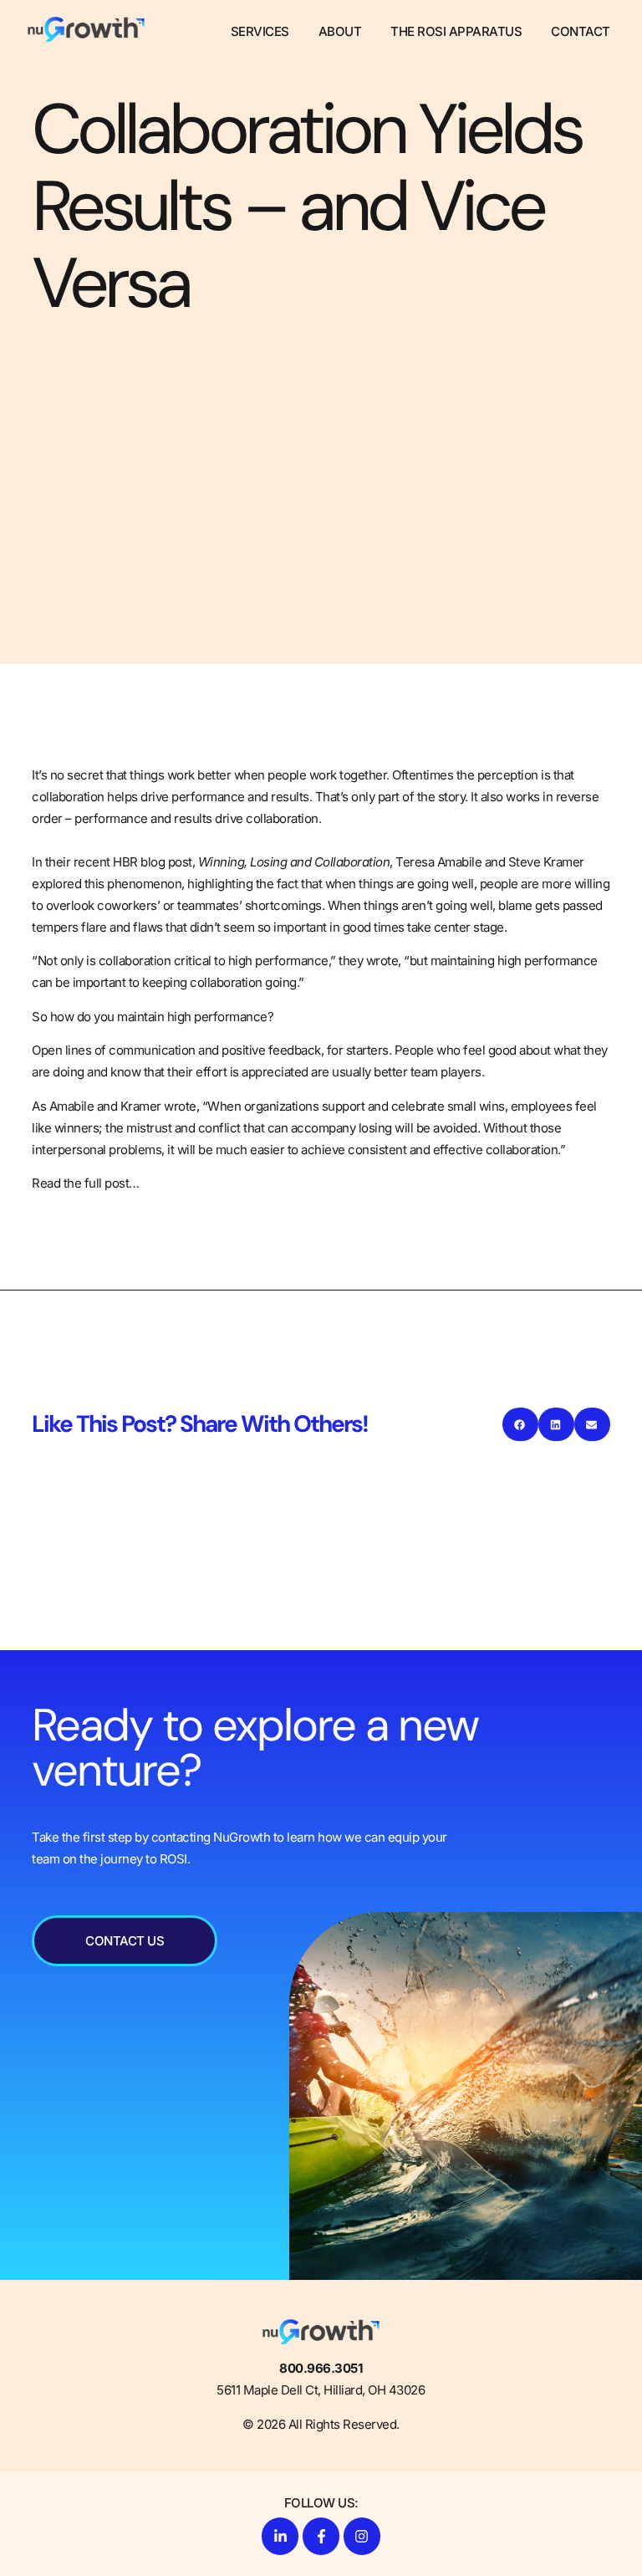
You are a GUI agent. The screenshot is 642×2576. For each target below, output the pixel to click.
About (340, 31)
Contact (581, 31)
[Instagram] (362, 2536)
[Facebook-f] (321, 2536)
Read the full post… (86, 1183)
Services (260, 31)
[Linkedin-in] (280, 2536)
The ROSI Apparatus (456, 31)
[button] (520, 1424)
